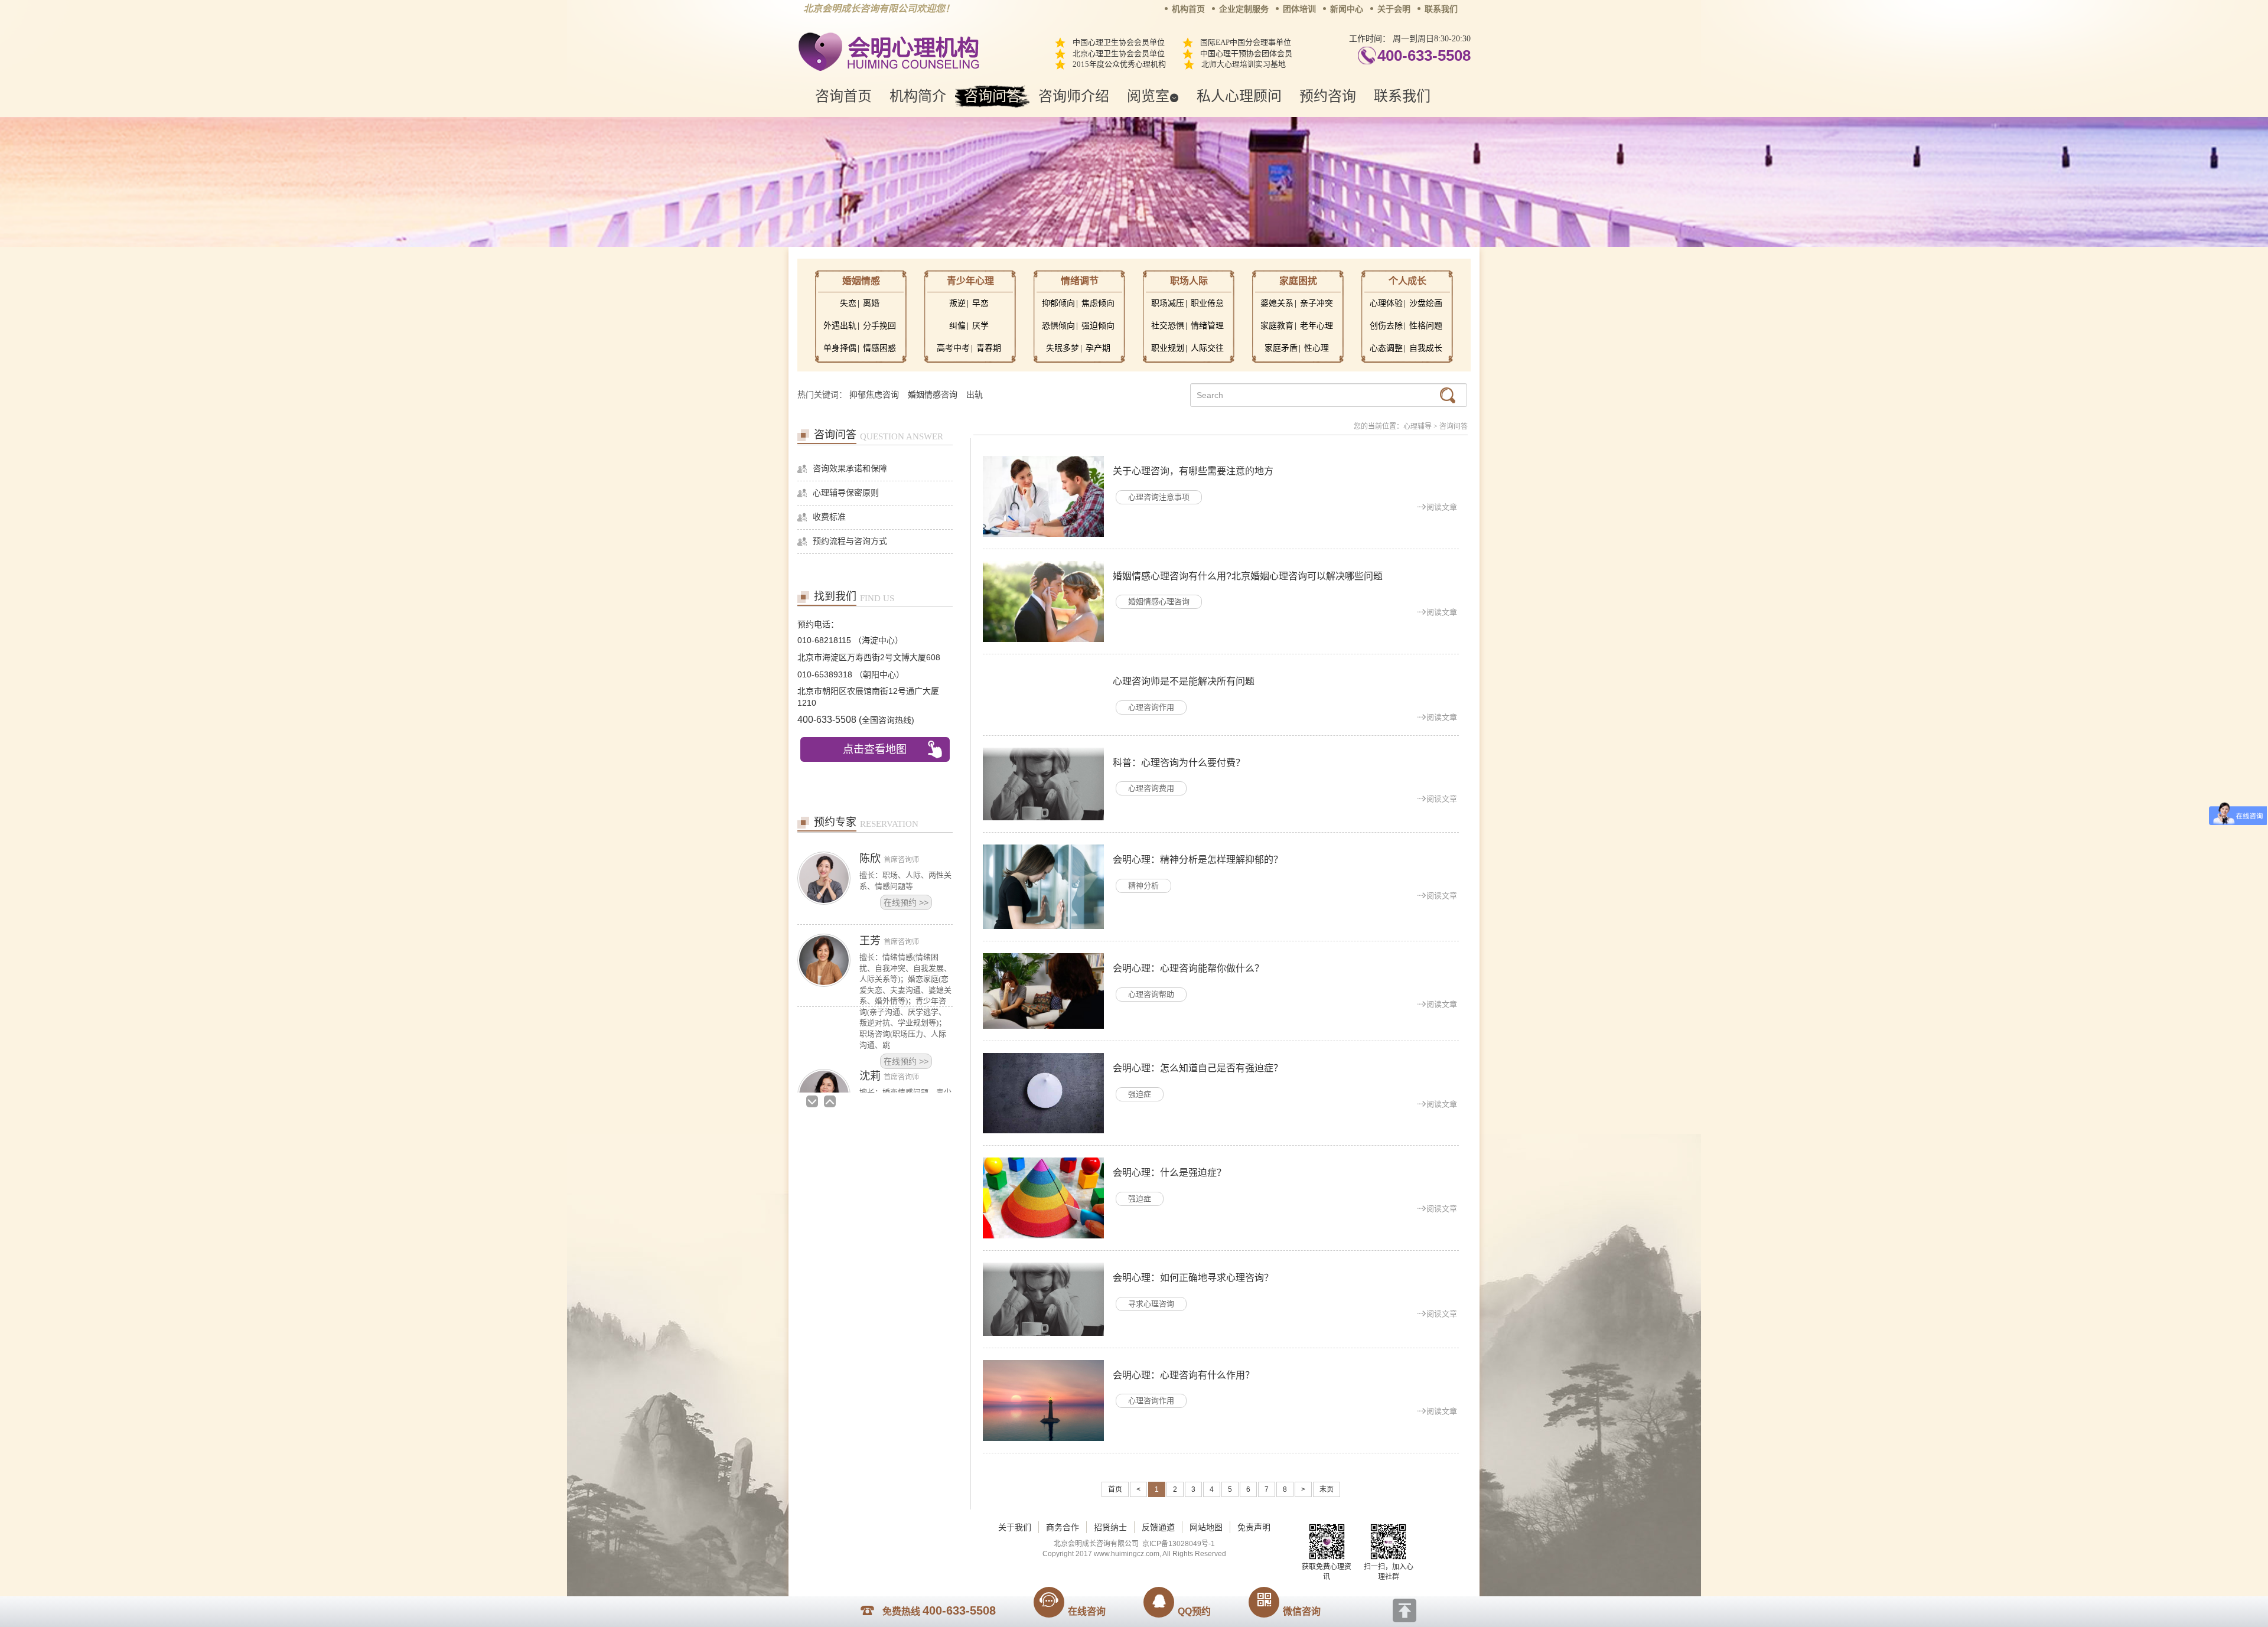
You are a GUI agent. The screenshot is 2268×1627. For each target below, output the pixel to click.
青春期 (989, 348)
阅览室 (1148, 96)
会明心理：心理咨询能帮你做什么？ (1188, 968)
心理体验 (1386, 303)
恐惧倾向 (1058, 326)
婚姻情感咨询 (933, 395)
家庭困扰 (1298, 281)
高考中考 (953, 348)
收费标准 (829, 517)
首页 (1115, 1489)
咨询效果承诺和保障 (850, 469)
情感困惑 (879, 348)
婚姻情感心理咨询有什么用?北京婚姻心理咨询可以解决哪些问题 (1248, 576)
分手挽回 (879, 326)
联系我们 (1441, 9)
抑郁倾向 (1058, 303)
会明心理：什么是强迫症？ (1169, 1173)
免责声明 (1254, 1527)
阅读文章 (1442, 507)
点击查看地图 (875, 749)
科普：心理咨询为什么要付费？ (1179, 763)
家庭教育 (1277, 326)
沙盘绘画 (1426, 303)
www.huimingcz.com (1127, 1554)
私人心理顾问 (1239, 96)
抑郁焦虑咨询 (874, 395)
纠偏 (957, 326)
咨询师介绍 (1074, 96)
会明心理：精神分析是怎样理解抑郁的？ (1198, 860)
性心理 (1317, 348)
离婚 (871, 303)
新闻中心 (1347, 9)
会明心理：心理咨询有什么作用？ (1184, 1375)
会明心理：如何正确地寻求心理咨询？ (1193, 1278)
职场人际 (1189, 281)
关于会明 (1394, 9)
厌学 (980, 326)
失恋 (848, 303)
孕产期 (1098, 348)
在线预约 (906, 979)
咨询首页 (843, 96)
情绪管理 (1207, 326)
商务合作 (1063, 1527)
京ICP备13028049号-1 (1179, 1544)
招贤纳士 (1110, 1527)
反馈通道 (1158, 1527)
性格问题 (1426, 326)
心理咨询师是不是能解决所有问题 (1184, 681)
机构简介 (918, 96)
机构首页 (1188, 9)
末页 (1327, 1489)
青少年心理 (970, 281)
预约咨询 (1328, 96)
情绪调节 (1080, 281)
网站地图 (1206, 1527)
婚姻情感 (861, 281)
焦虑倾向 (1098, 303)
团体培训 (1299, 9)
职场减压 (1168, 303)
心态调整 (1386, 348)
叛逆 (957, 303)
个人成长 (1407, 281)
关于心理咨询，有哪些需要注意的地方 (1193, 471)
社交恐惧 (1168, 326)
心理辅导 (1417, 426)
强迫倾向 (1098, 326)
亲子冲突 (1317, 303)
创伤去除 (1386, 326)
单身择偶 (840, 348)
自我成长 (1426, 348)
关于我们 (1015, 1527)
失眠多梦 (1063, 348)
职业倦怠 (1207, 303)
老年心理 (1317, 326)
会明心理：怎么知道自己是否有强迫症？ (1198, 1068)
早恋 (980, 303)
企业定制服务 (1244, 9)
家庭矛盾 (1281, 348)
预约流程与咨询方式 (850, 541)
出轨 (975, 395)
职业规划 (1168, 348)
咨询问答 (992, 96)
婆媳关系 (1277, 303)
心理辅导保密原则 (846, 493)
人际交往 (1207, 348)
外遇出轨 (840, 326)
